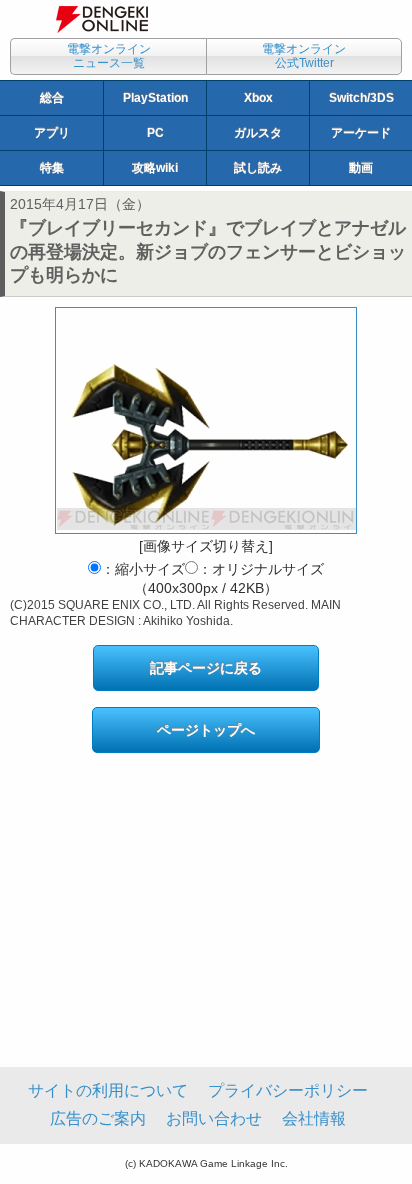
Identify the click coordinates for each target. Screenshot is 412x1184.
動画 (361, 168)
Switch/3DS (361, 98)
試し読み (258, 168)
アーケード (361, 133)
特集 (52, 168)
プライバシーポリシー (288, 1090)
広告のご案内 (98, 1118)
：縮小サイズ (143, 569)
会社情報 (314, 1118)
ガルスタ (258, 133)
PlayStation (155, 98)
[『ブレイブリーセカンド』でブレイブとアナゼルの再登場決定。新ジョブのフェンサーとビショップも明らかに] (206, 420)
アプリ (52, 133)
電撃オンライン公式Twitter (304, 56)
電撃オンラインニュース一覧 (109, 56)
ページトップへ (206, 730)
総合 (52, 98)
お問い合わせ (214, 1118)
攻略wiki (155, 168)
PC (155, 133)
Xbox (258, 98)
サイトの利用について (108, 1090)
